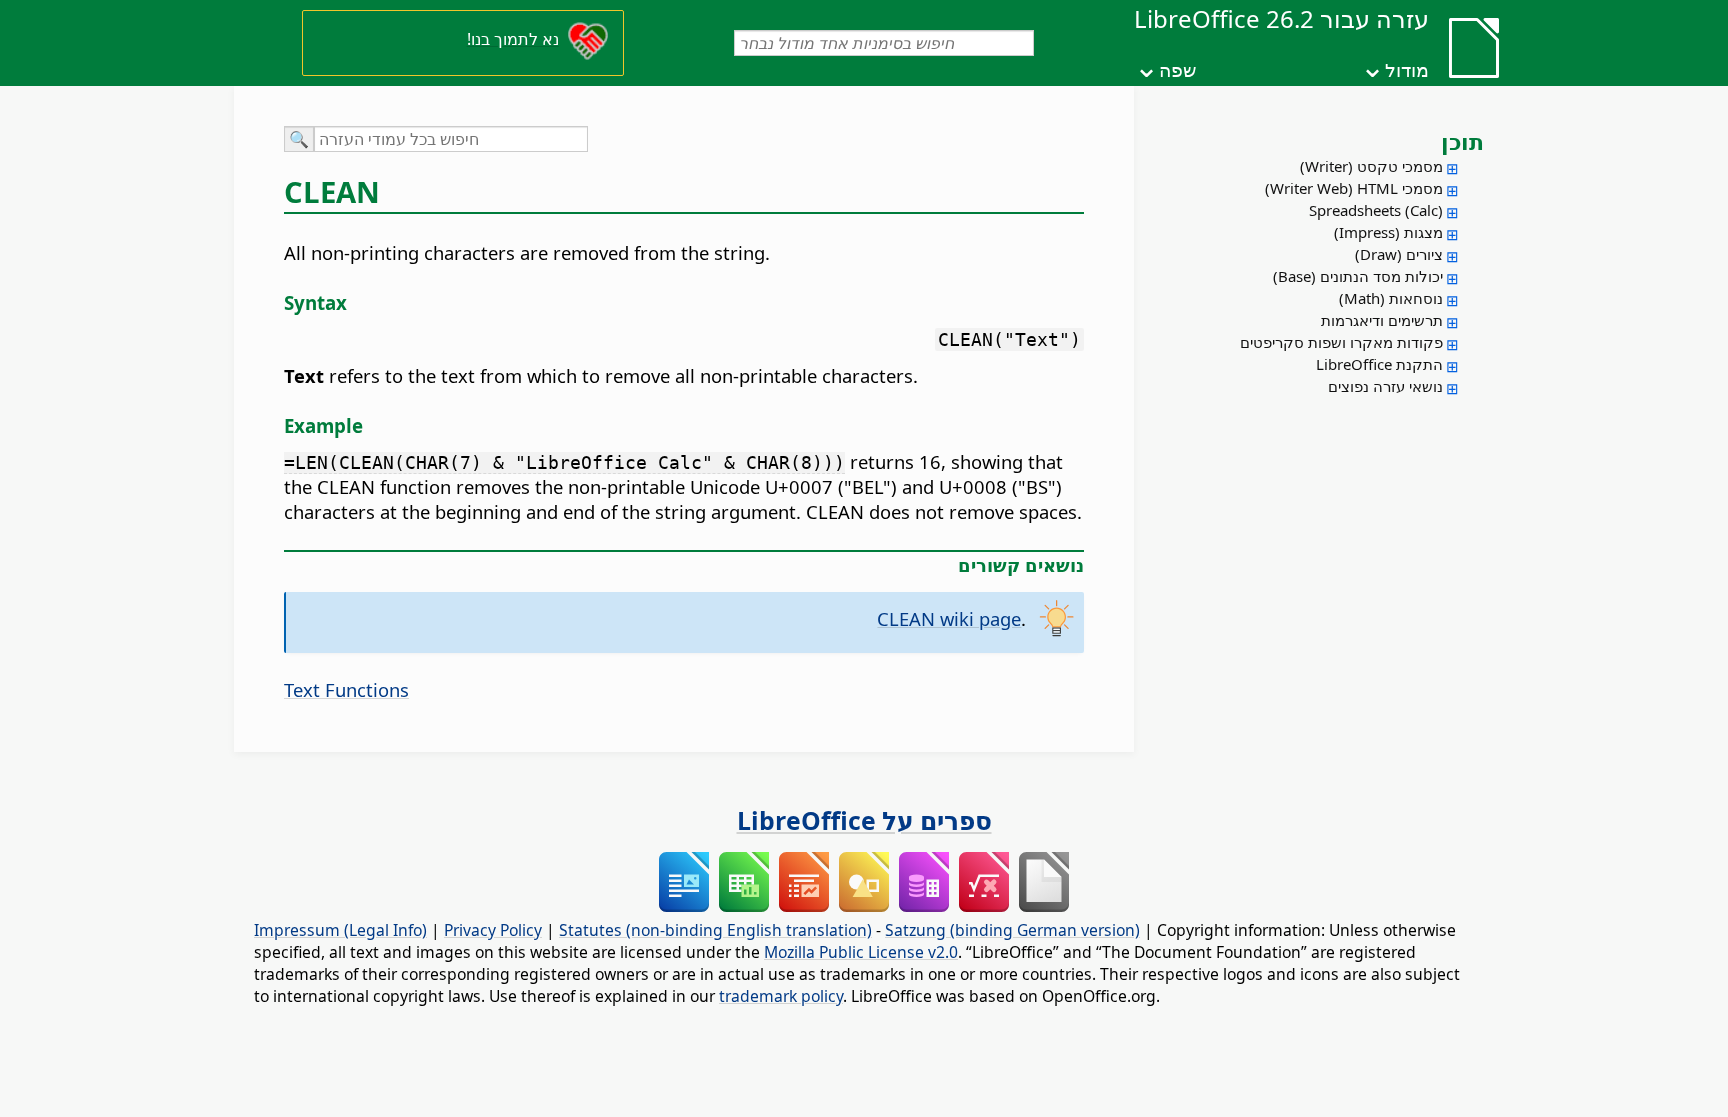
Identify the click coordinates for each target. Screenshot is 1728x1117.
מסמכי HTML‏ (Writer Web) (1354, 188)
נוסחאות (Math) (1391, 298)
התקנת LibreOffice (1379, 364)
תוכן (1462, 141)
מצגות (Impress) (1388, 232)
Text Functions (346, 689)
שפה (1177, 70)
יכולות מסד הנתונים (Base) (1358, 276)
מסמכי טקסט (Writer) (1371, 166)
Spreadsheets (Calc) (1376, 210)
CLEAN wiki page (949, 618)
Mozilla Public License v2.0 (861, 952)
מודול (1407, 70)
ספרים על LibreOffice (864, 820)
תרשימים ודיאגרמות (1382, 320)
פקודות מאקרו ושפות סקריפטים (1341, 342)
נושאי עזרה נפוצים (1385, 386)
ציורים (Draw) (1399, 254)
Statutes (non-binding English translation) (715, 930)
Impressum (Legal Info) (340, 930)
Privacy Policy (493, 930)
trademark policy (781, 996)
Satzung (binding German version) (1012, 930)
